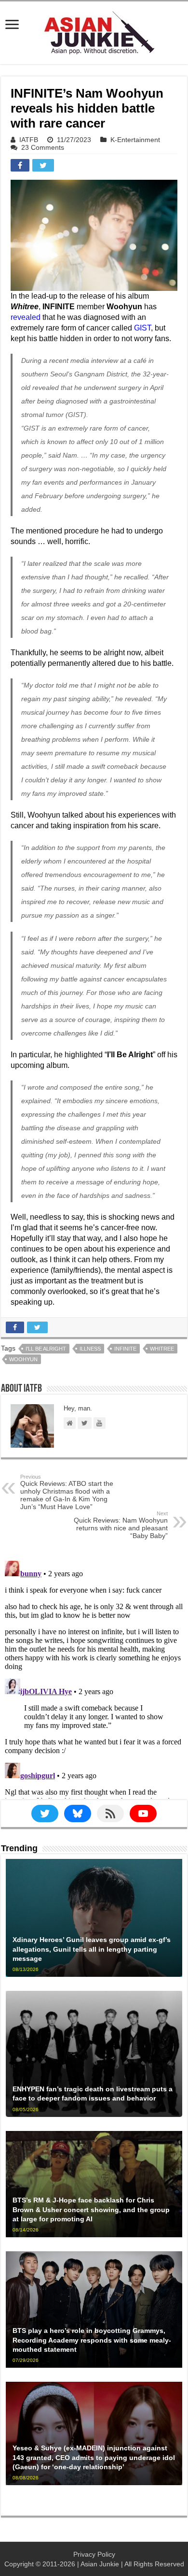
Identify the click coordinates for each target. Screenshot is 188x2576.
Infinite (125, 1349)
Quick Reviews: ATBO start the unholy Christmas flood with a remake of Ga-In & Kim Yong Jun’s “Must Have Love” (67, 1492)
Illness (90, 1349)
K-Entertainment (135, 140)
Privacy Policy (94, 2554)
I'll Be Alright (46, 1349)
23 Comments (43, 147)
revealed (26, 317)
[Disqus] (94, 1678)
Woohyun (23, 1359)
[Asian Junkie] (94, 31)
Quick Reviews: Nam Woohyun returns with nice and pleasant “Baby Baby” (121, 1525)
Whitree (162, 1349)
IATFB (29, 140)
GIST (142, 328)
